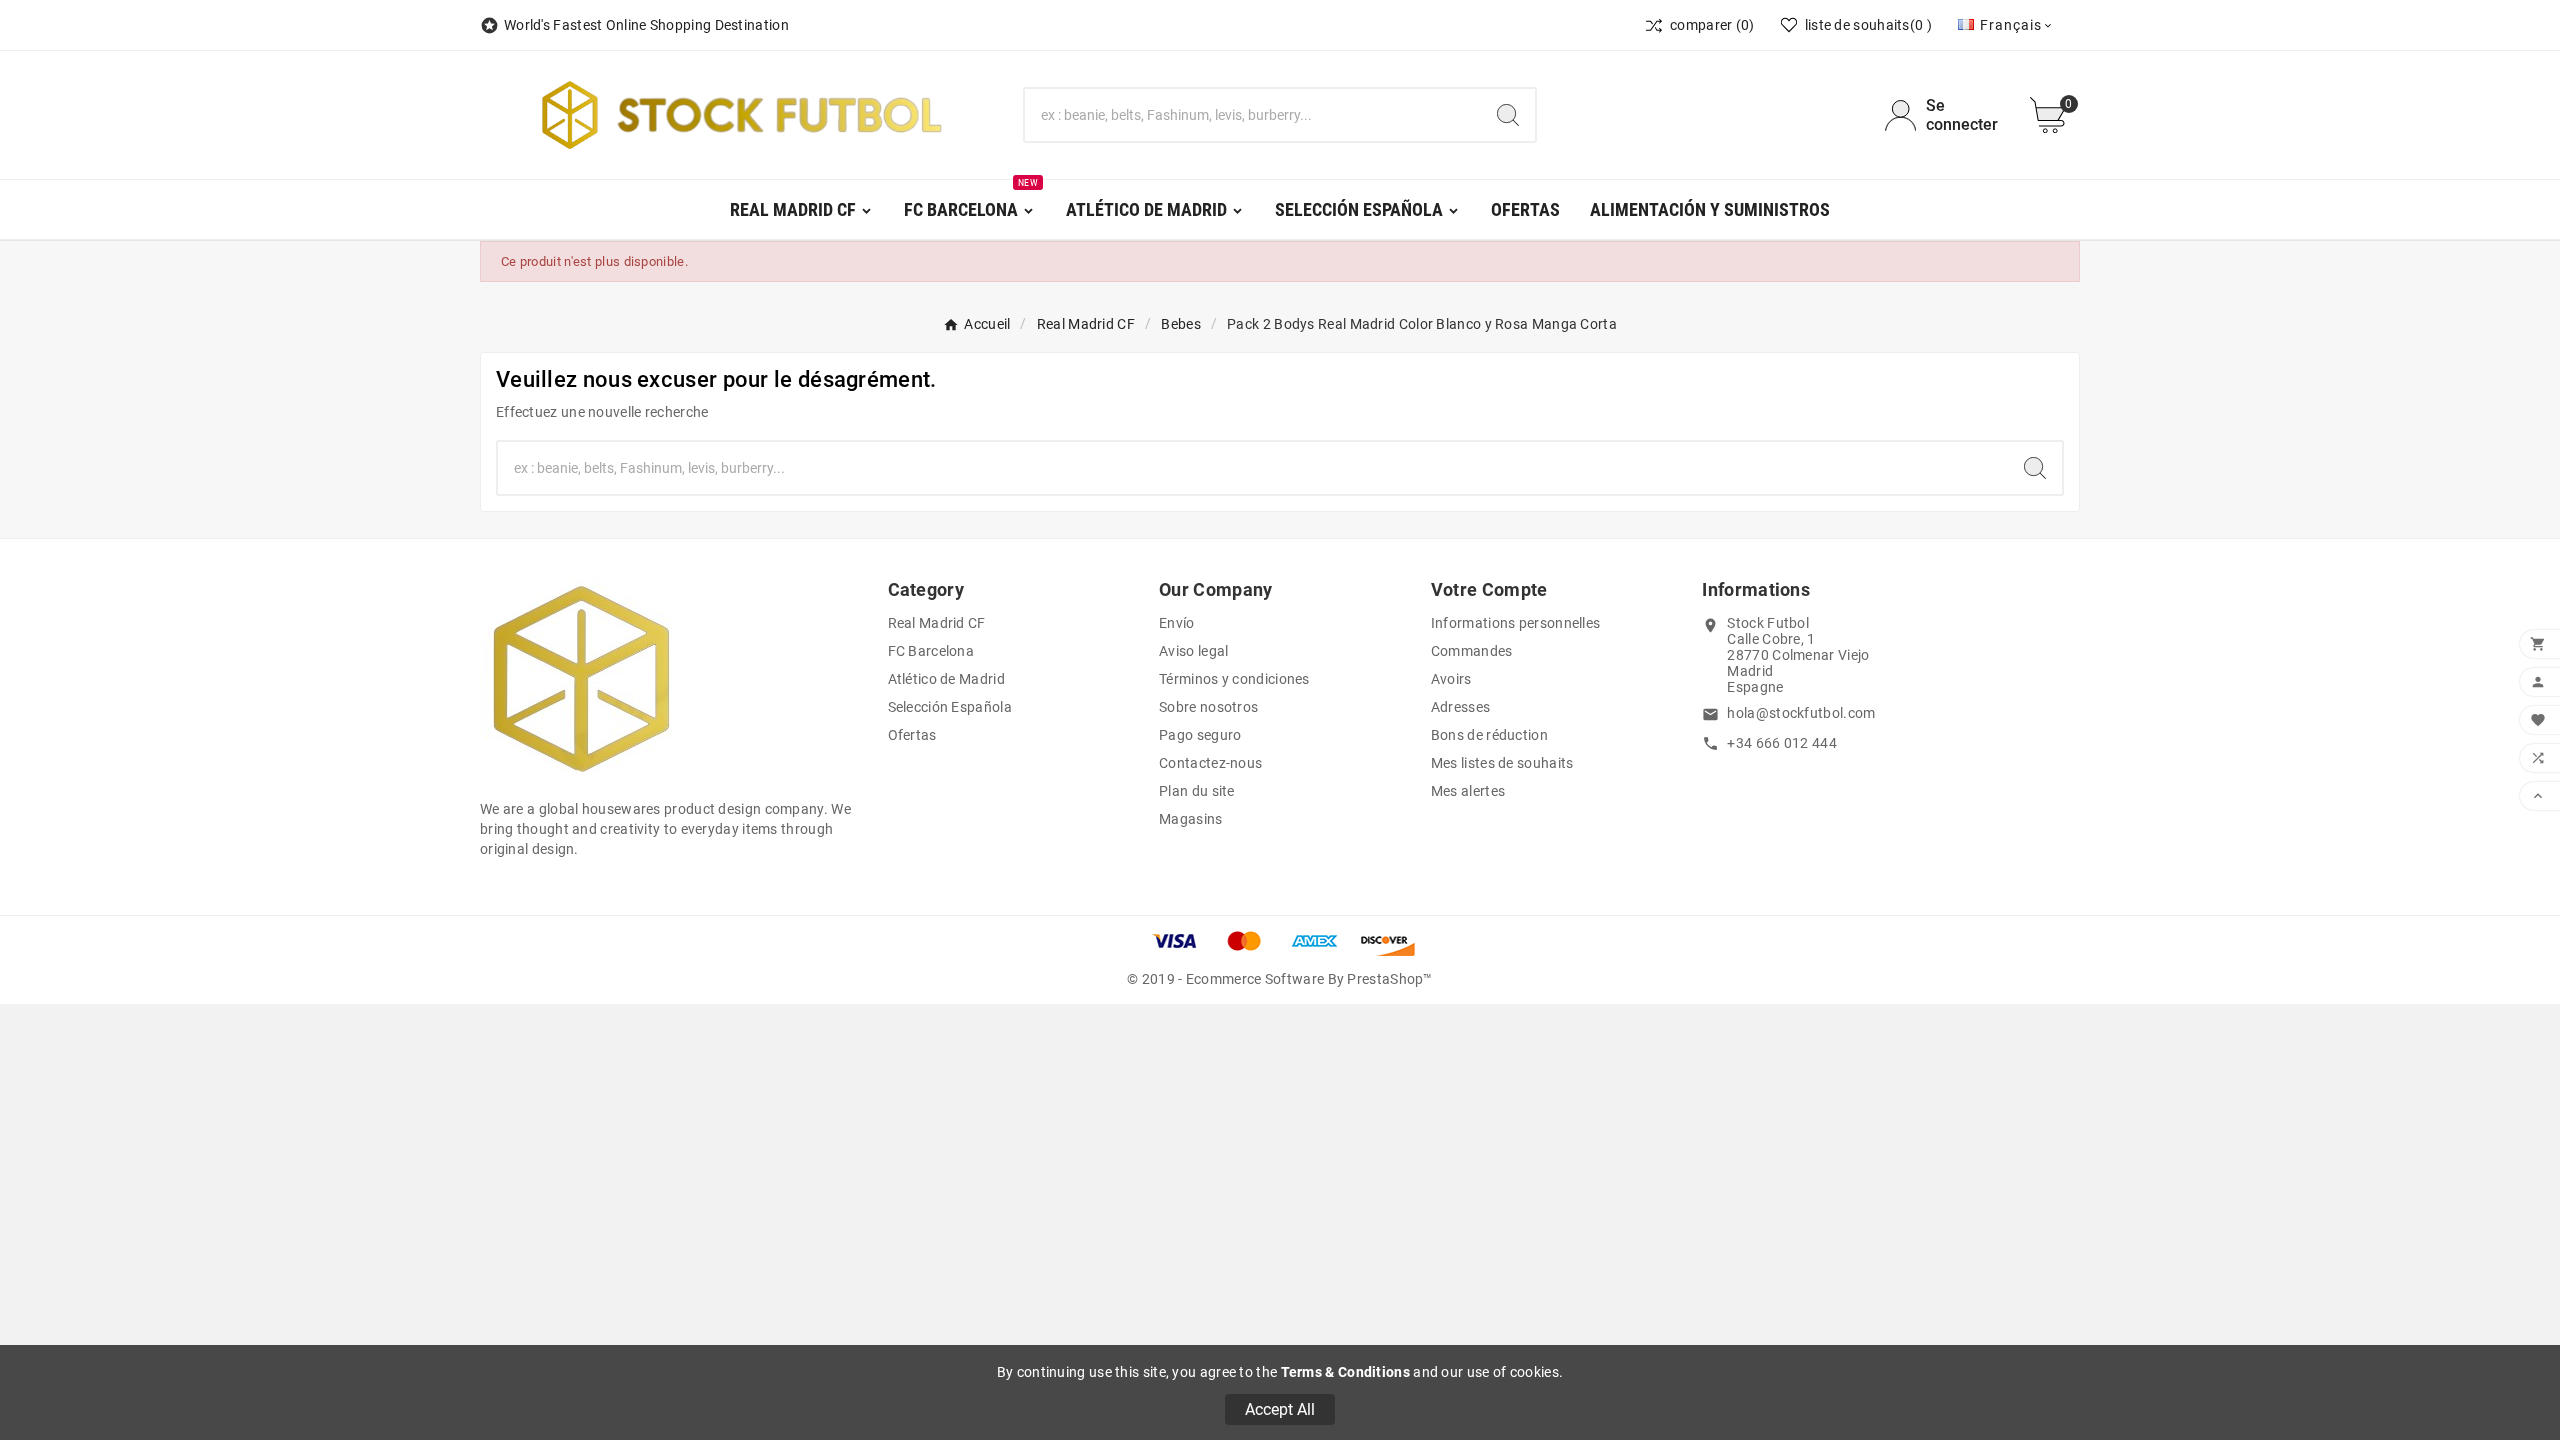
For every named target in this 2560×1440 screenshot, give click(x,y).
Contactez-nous (1210, 763)
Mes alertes (1468, 791)
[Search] (1508, 115)
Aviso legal (1193, 651)
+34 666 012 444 (1782, 743)
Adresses (1460, 707)
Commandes (1472, 651)
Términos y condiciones (1234, 679)
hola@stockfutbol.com (1801, 713)
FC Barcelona (931, 651)
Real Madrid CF (937, 623)
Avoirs (1451, 679)
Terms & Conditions (1345, 1372)
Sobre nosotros (1208, 707)
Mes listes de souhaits (1502, 763)
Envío (1177, 623)
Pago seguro (1200, 735)
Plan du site (1197, 791)
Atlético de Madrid (946, 679)
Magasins (1190, 819)
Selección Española (950, 707)
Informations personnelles (1516, 623)
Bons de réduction (1489, 735)
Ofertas (912, 735)
